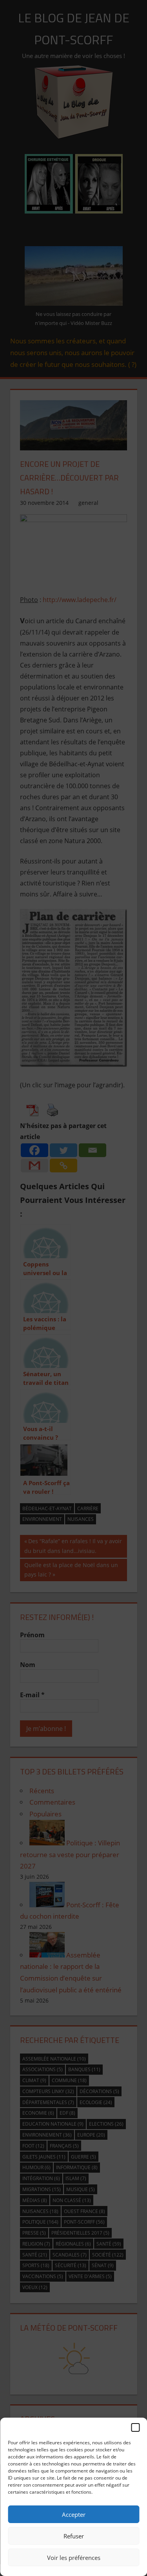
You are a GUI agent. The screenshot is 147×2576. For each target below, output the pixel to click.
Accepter (74, 2514)
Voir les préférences (74, 2558)
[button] (135, 2427)
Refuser (74, 2536)
